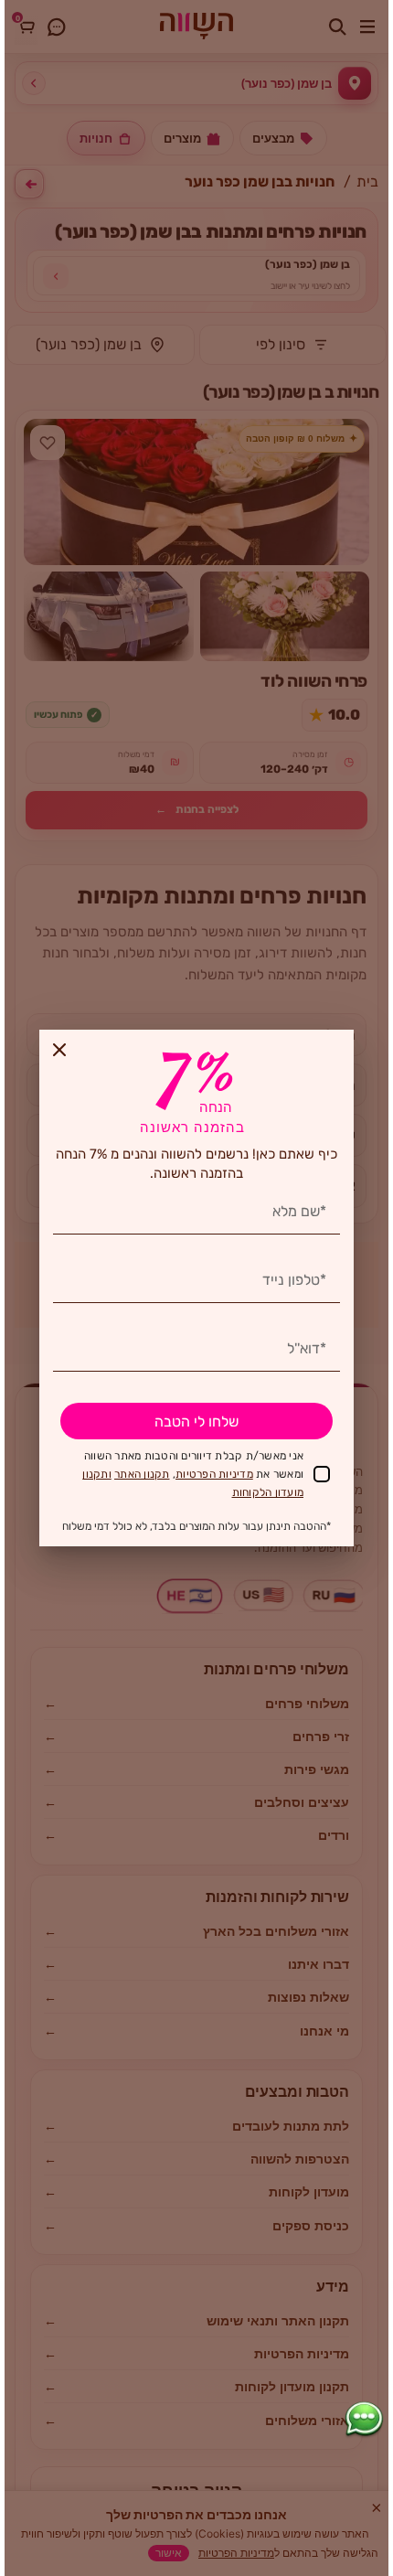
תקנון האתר (142, 1474)
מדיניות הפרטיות (214, 1474)
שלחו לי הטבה (196, 1422)
